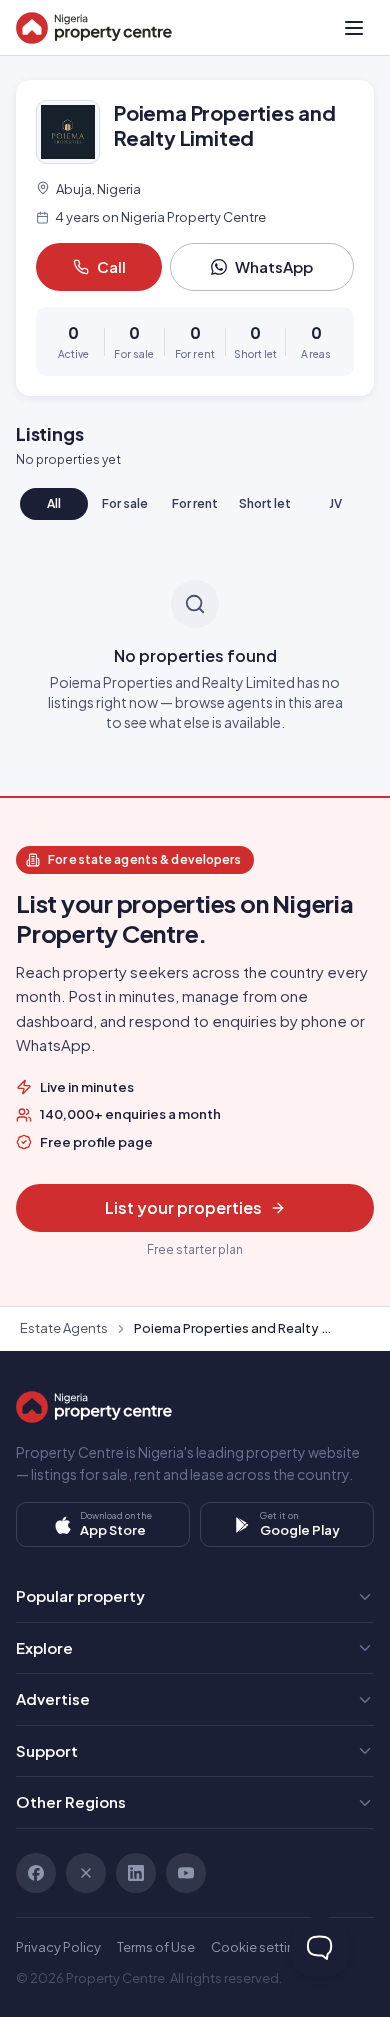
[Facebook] (36, 1873)
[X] (86, 1873)
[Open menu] (354, 28)
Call (111, 266)
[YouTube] (186, 1873)
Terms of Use (156, 1947)
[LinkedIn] (136, 1873)
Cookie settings (261, 1947)
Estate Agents (64, 1328)
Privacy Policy (58, 1947)
